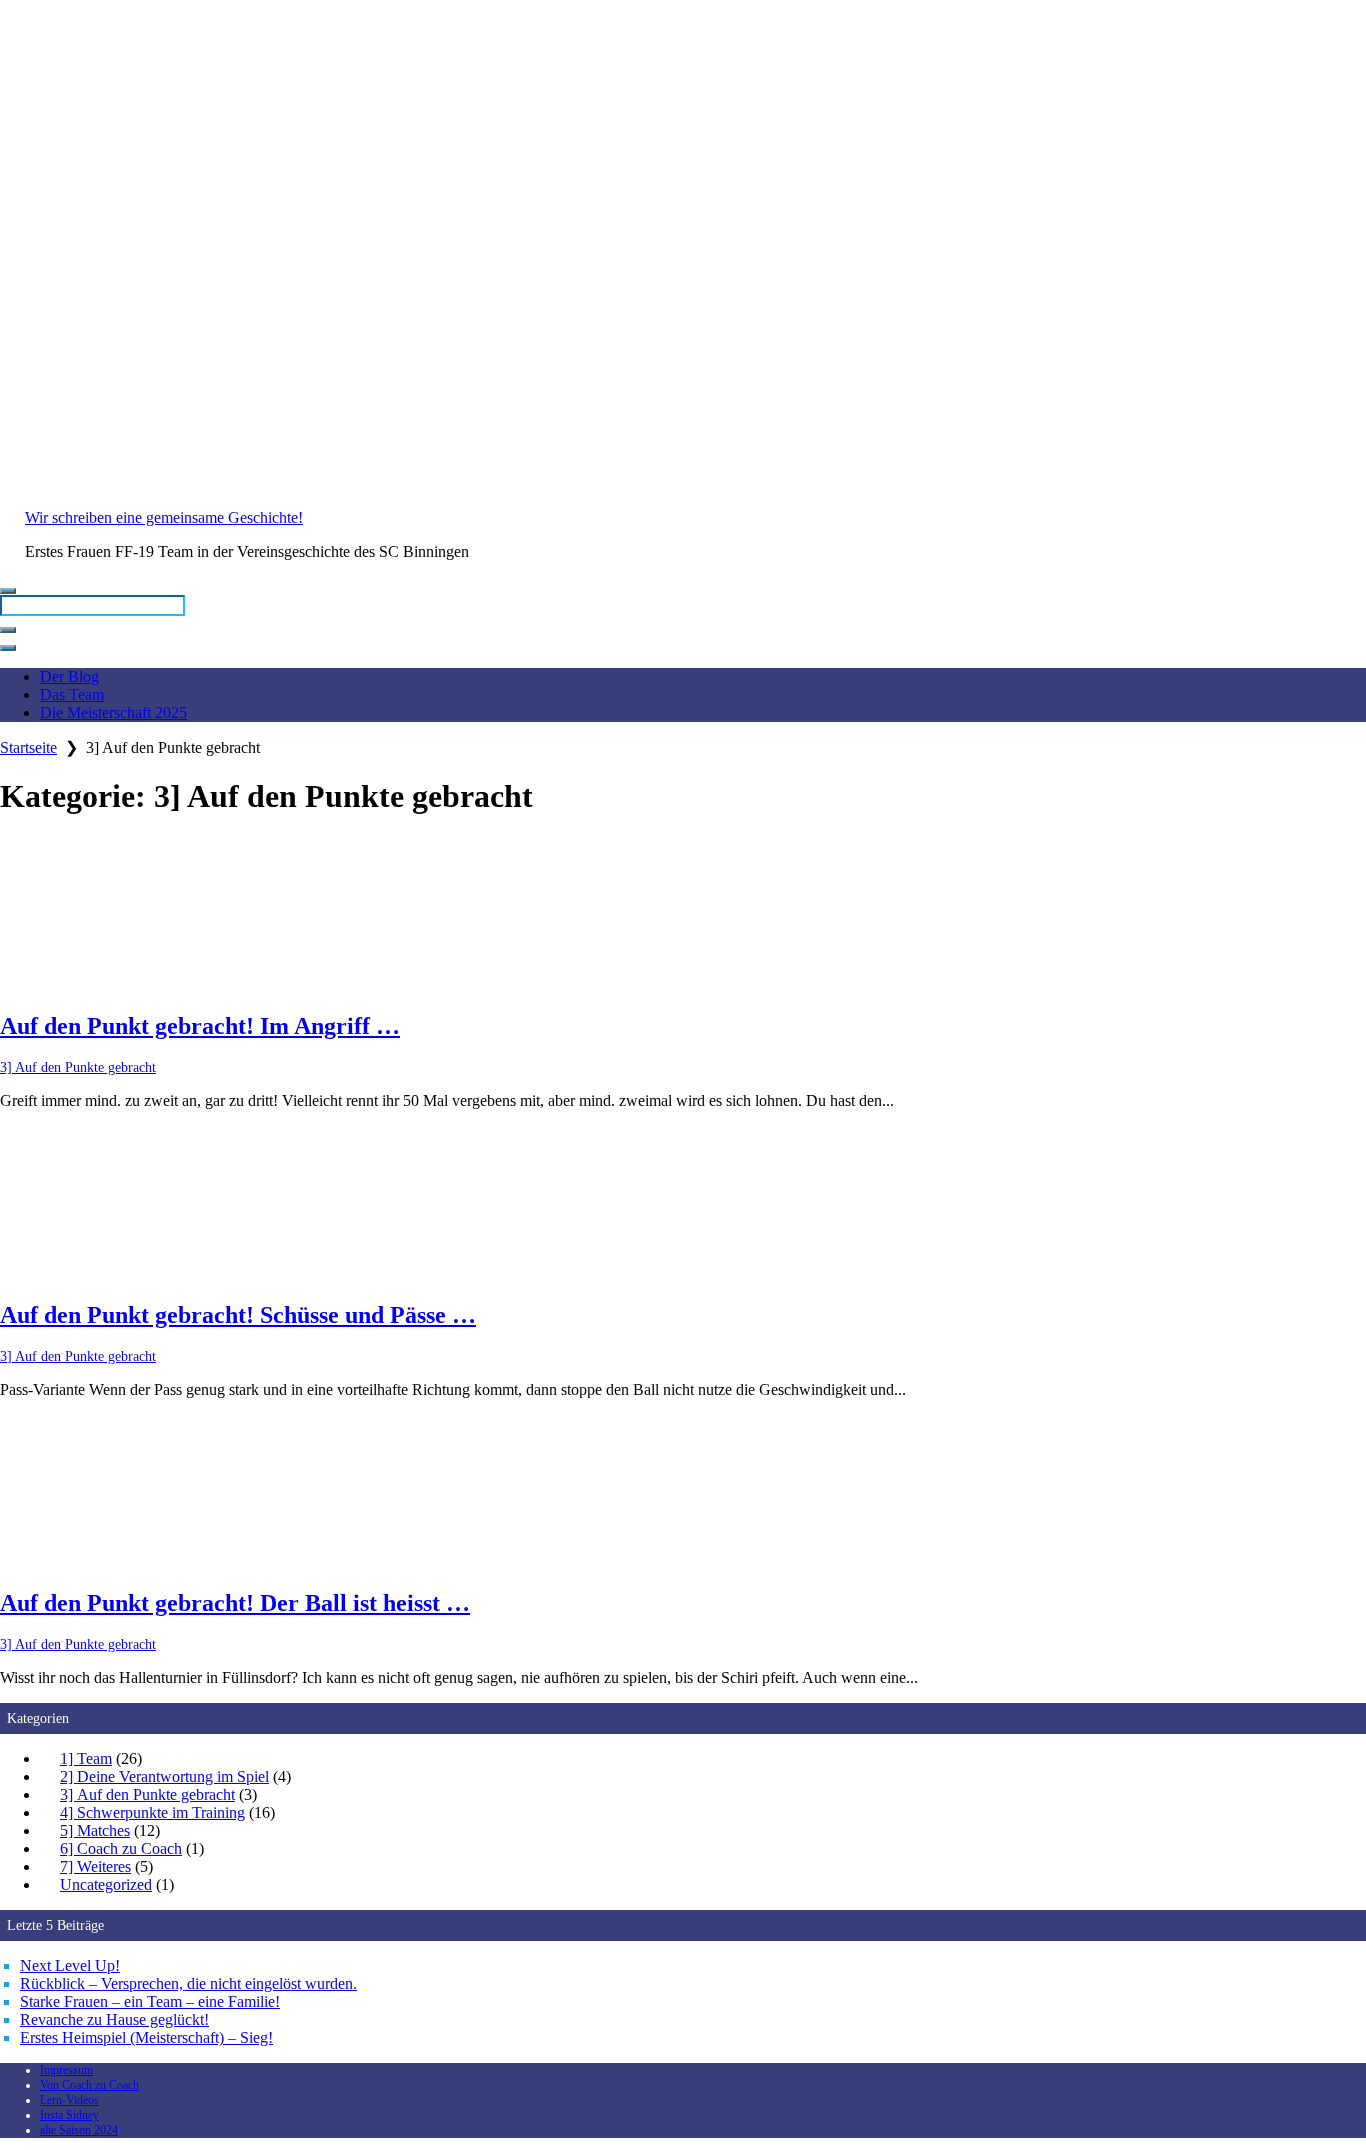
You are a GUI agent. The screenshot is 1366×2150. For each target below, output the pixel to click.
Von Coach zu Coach (89, 2085)
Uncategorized (106, 1884)
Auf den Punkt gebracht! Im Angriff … (200, 1026)
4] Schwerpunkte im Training (152, 1812)
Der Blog (69, 676)
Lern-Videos (69, 2100)
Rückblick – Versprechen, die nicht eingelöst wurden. (188, 1983)
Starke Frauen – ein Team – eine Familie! (150, 2001)
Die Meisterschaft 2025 (113, 712)
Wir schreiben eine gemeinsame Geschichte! (164, 517)
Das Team (72, 694)
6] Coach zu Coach (121, 1848)
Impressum (66, 2070)
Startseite (28, 747)
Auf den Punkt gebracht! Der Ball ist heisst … (235, 1603)
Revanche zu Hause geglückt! (114, 2019)
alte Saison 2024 (79, 2130)
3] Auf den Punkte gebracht (78, 1067)
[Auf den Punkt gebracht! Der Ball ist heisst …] (683, 1493)
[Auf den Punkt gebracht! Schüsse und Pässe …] (683, 1204)
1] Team (86, 1758)
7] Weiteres (95, 1866)
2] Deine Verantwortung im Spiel (164, 1776)
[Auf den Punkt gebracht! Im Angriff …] (683, 915)
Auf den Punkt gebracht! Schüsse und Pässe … (238, 1315)
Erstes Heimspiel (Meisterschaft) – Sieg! (146, 2037)
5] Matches (95, 1830)
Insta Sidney (69, 2115)
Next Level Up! (70, 1965)
